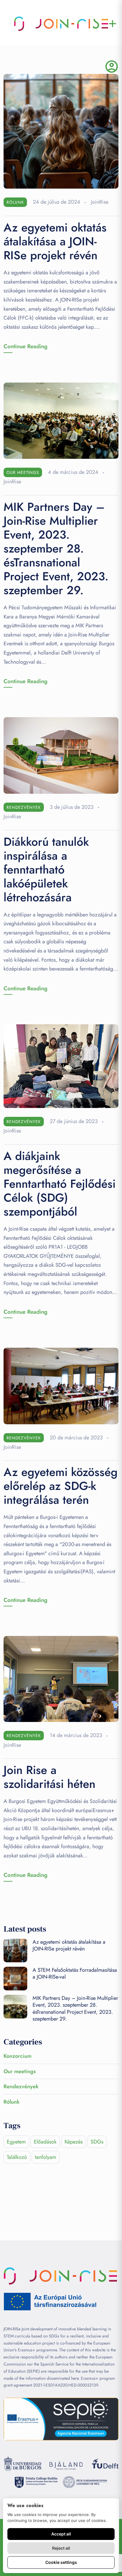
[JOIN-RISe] (61, 24)
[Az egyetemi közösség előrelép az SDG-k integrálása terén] (61, 1385)
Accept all (61, 2534)
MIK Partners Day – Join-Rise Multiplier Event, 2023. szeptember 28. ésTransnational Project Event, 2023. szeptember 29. (56, 549)
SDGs (97, 2142)
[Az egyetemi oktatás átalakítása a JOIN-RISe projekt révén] (61, 131)
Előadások (45, 2142)
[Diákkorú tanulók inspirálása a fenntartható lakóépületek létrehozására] (61, 755)
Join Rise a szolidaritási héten (49, 1777)
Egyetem (16, 2142)
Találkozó (17, 2157)
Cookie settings (61, 2562)
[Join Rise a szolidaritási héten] (61, 1679)
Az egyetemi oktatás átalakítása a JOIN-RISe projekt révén (55, 241)
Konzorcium (17, 2056)
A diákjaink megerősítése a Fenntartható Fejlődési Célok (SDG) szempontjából (60, 1184)
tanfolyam (46, 2157)
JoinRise (100, 202)
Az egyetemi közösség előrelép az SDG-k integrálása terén (61, 1486)
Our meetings (23, 472)
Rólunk (15, 202)
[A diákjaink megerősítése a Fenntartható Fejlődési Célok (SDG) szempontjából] (61, 1066)
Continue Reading (25, 346)
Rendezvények (24, 807)
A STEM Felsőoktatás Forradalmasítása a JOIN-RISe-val (75, 1973)
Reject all (61, 2548)
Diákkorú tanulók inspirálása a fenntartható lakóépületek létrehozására (46, 870)
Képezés (74, 2142)
